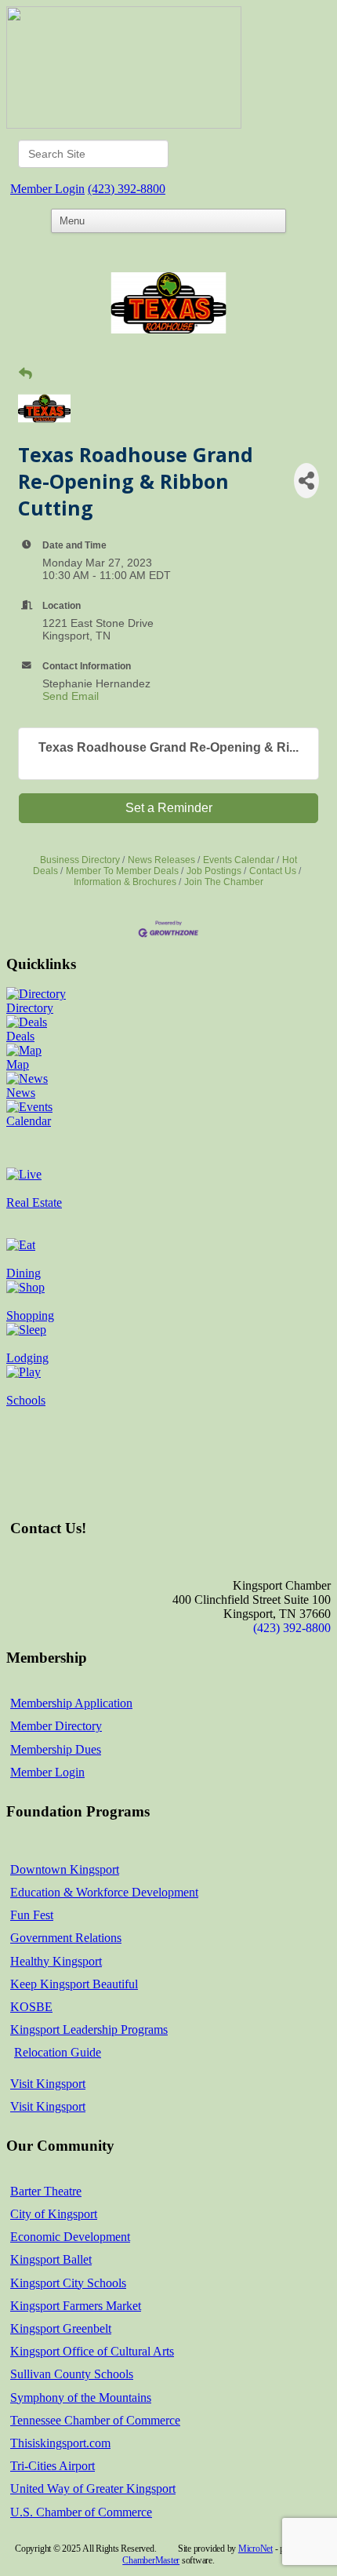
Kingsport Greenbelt (61, 2328)
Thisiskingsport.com (60, 2443)
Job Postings (214, 871)
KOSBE (31, 2007)
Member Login (47, 189)
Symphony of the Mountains (81, 2397)
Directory (30, 1008)
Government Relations (66, 1938)
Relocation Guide (58, 2052)
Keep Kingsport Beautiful (74, 1984)
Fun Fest (32, 1915)
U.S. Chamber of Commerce (81, 2512)
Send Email (71, 696)
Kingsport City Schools (68, 2283)
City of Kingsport (54, 2214)
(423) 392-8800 (127, 189)
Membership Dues (56, 1749)
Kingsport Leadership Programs (89, 2029)
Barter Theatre (46, 2191)
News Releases (161, 860)
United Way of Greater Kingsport (93, 2489)
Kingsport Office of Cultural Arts (92, 2351)
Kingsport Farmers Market (76, 2306)
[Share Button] (306, 481)
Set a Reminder (169, 808)
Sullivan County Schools (72, 2374)
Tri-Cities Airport (53, 2466)
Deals (20, 1036)
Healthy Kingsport (56, 1961)
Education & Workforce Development (104, 1892)
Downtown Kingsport (65, 1869)
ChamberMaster (151, 2560)
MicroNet (255, 2549)
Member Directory (56, 1726)
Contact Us (273, 871)
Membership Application (71, 1703)
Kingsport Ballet (51, 2259)
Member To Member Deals (122, 871)
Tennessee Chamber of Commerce (95, 2420)
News (21, 1093)
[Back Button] (25, 374)
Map (18, 1064)
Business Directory (80, 860)
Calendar (29, 1121)
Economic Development (70, 2237)
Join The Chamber (224, 882)
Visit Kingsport (48, 2084)
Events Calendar (239, 860)
